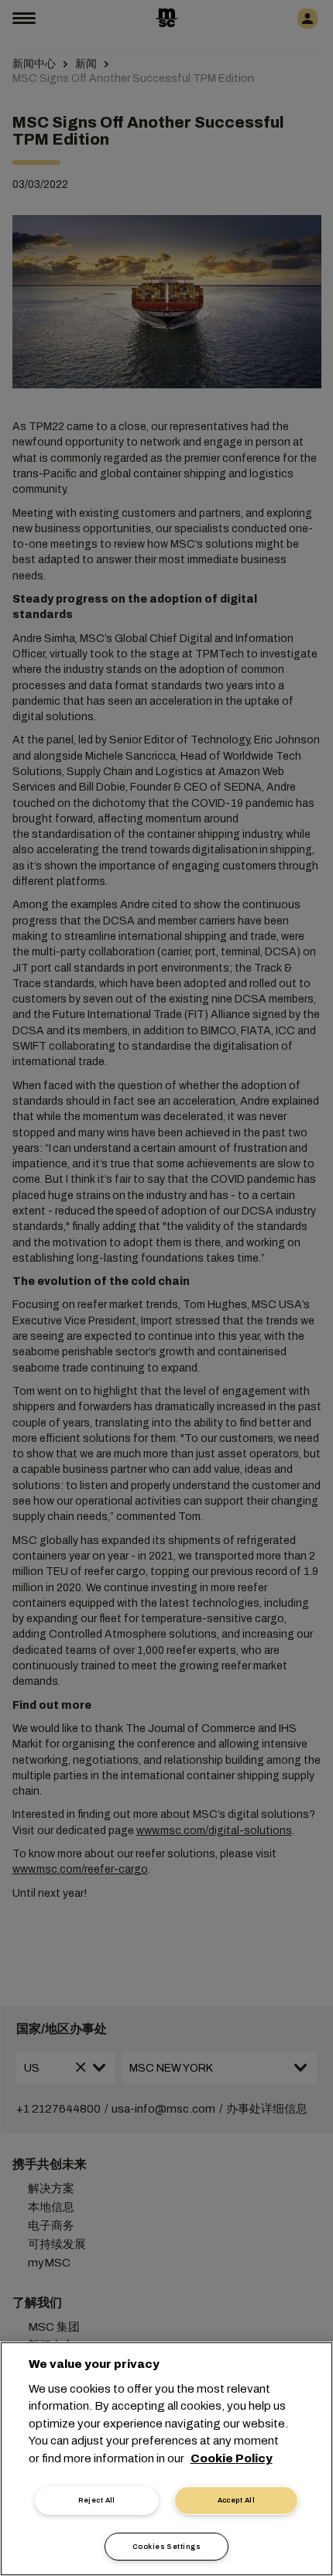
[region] (166, 2459)
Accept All (237, 2500)
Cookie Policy (232, 2458)
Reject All (97, 2500)
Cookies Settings (166, 2547)
